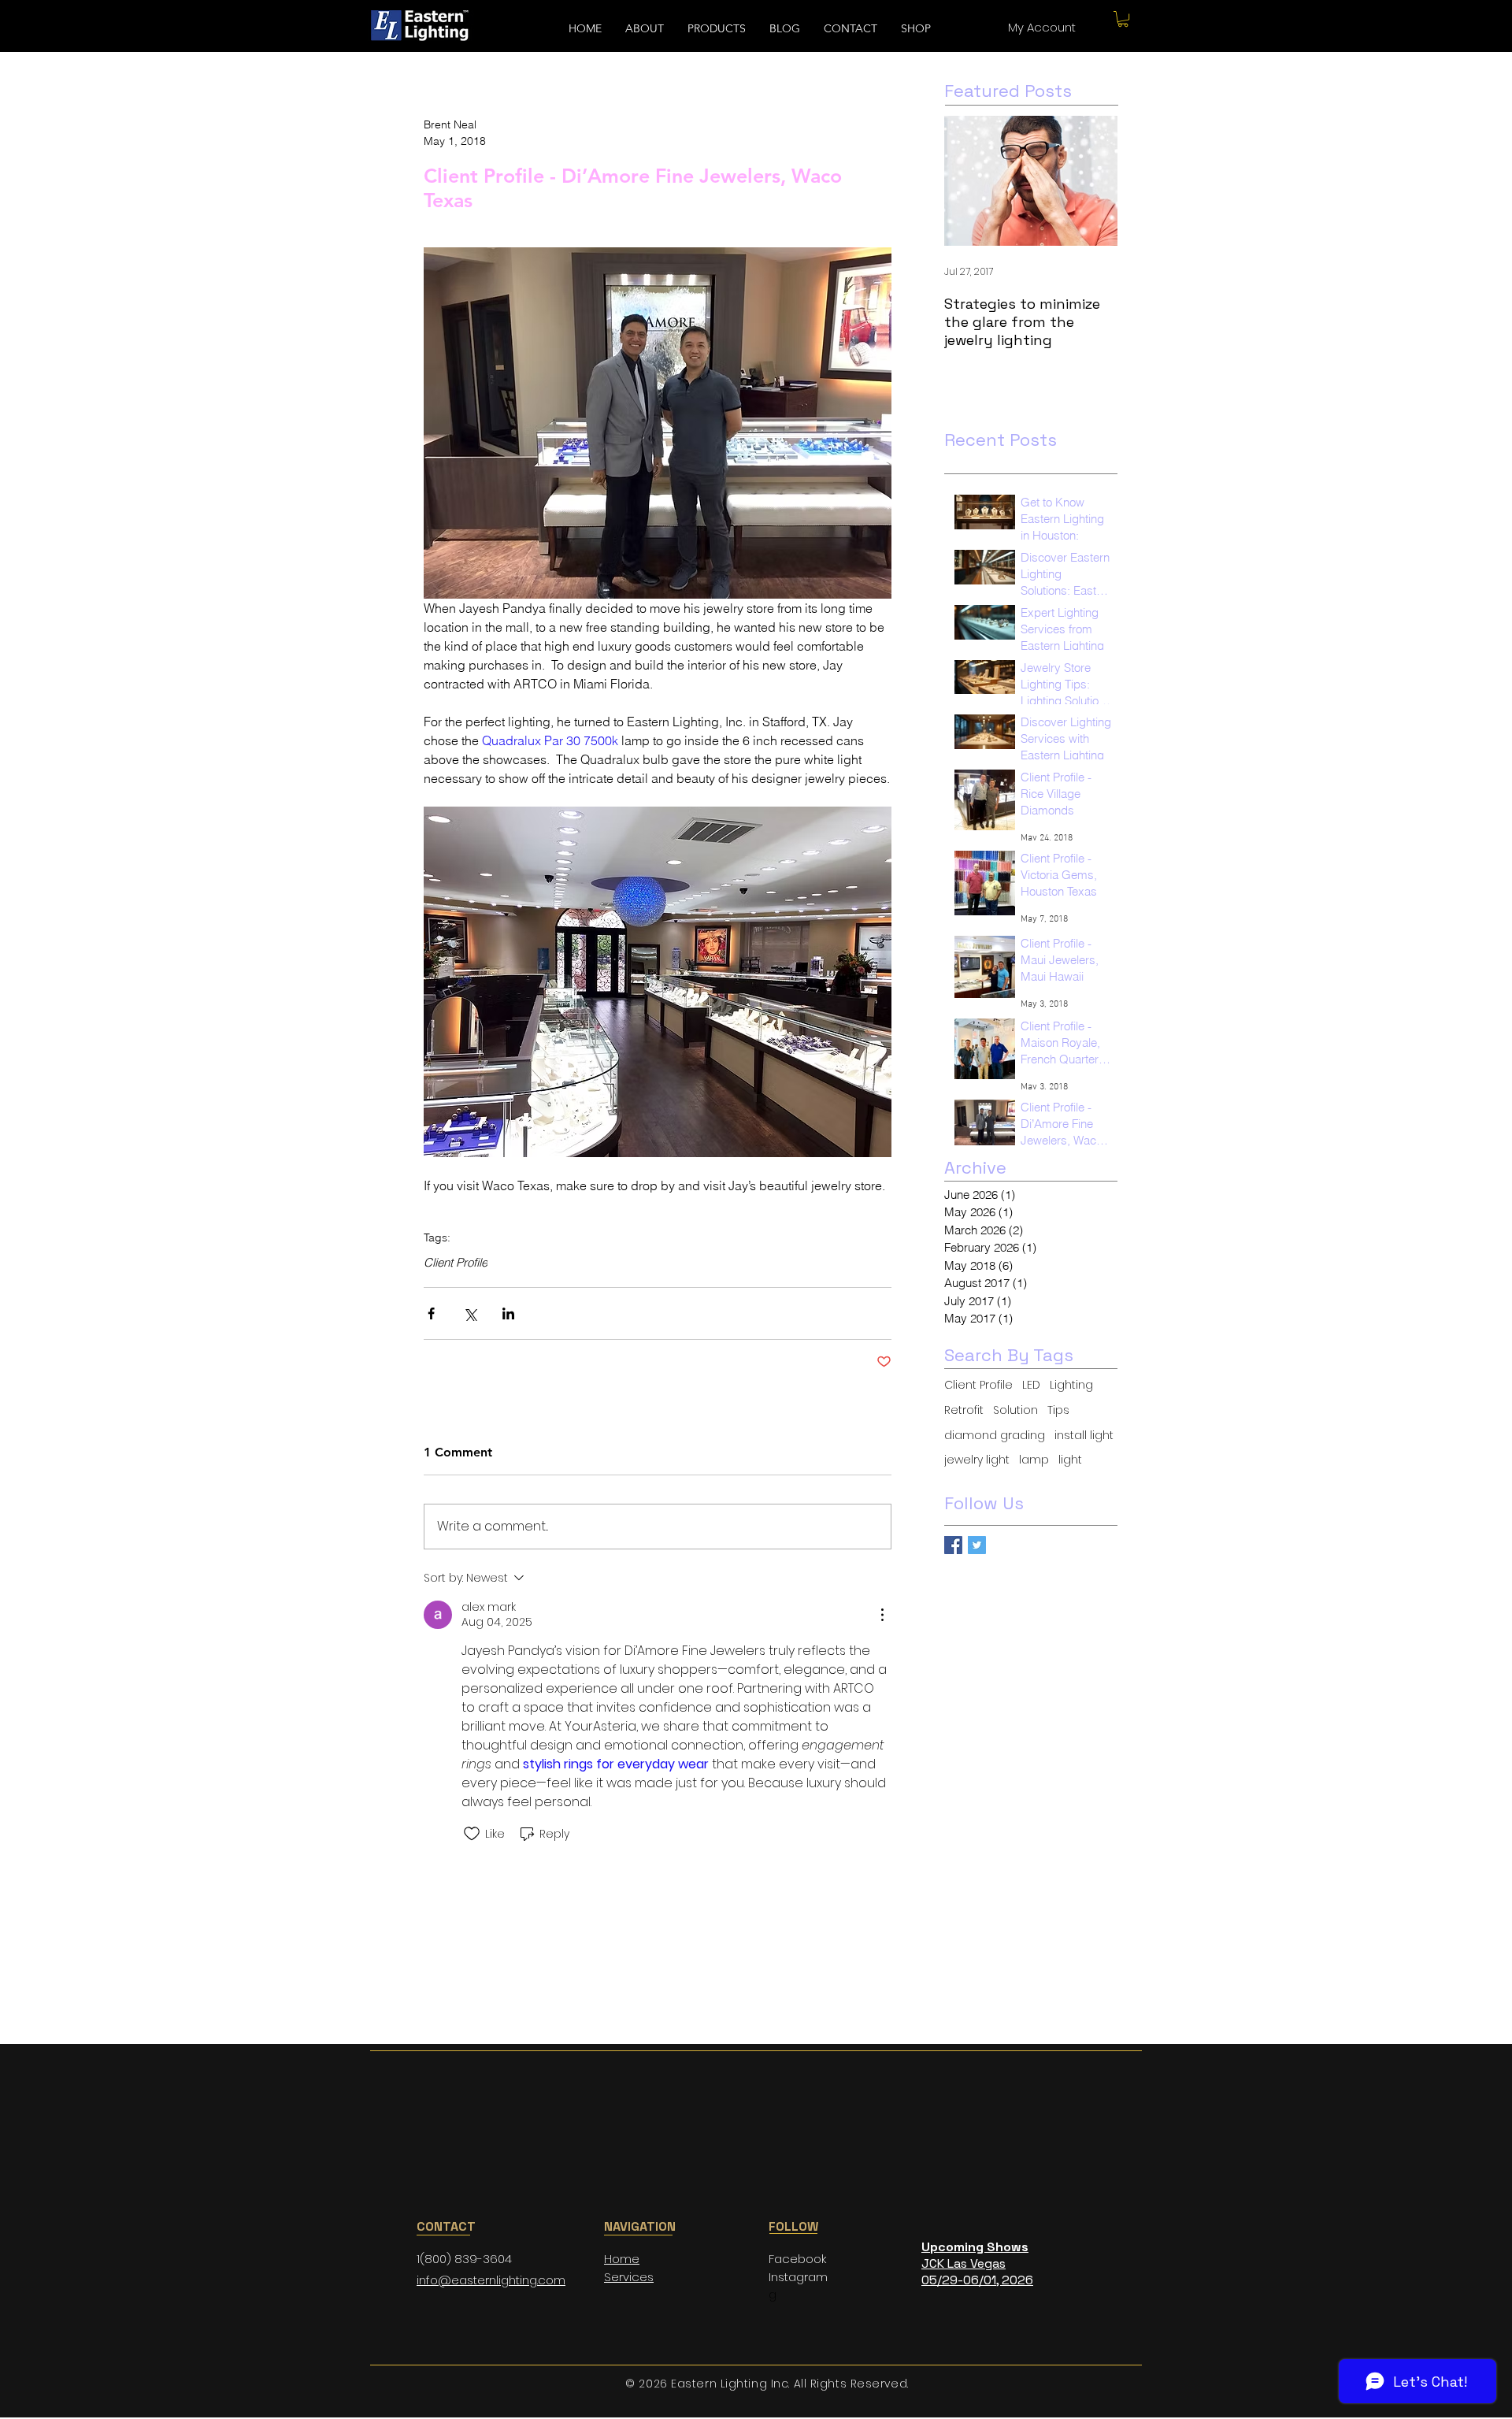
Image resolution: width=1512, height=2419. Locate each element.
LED (1031, 1385)
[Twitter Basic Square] (977, 1545)
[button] (1123, 19)
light (1070, 1460)
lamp (1034, 1460)
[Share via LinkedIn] (508, 1313)
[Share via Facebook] (431, 1313)
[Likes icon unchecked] (472, 1834)
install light (1084, 1436)
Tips (1058, 1410)
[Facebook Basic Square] (953, 1545)
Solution (1015, 1410)
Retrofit (964, 1410)
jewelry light (977, 1460)
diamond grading (995, 1436)
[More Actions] (882, 1615)
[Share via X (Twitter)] (470, 1313)
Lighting (1071, 1385)
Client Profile (456, 1263)
